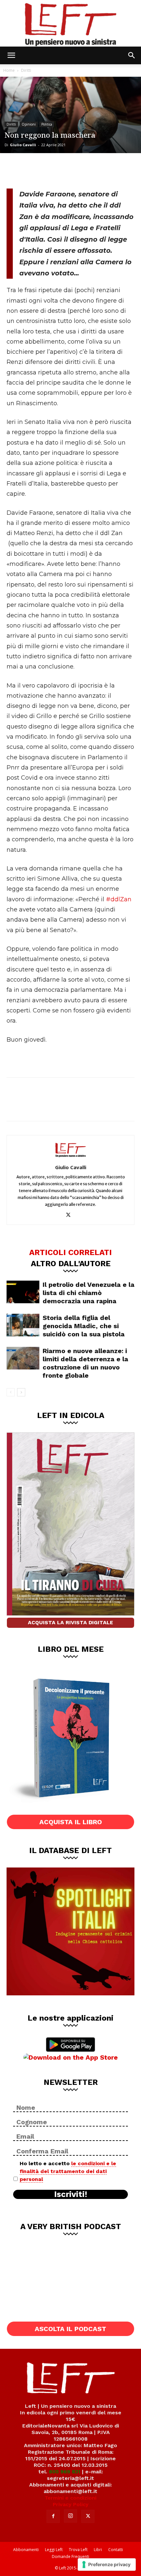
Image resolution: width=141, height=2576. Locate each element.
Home (9, 70)
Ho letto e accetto (68, 2171)
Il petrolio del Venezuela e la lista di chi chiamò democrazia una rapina (89, 1293)
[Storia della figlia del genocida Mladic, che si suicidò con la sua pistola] (23, 1325)
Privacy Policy (71, 2504)
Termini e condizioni (70, 2498)
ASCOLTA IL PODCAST (70, 2329)
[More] (82, 170)
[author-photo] (70, 1158)
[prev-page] (11, 1392)
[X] (38, 170)
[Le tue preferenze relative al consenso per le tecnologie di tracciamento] (107, 2565)
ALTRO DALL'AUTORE (71, 1263)
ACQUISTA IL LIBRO (71, 1822)
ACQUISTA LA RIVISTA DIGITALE (70, 1622)
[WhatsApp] (60, 170)
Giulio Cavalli (23, 145)
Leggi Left (54, 2550)
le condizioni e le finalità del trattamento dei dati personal (68, 2171)
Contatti (116, 2550)
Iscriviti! (71, 2194)
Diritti (26, 70)
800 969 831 (65, 2472)
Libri (98, 2550)
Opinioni (29, 124)
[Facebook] (16, 170)
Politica (47, 124)
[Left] (70, 23)
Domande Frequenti (70, 2556)
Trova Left (78, 2550)
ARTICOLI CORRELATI (70, 1252)
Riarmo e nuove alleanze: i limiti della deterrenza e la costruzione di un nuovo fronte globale (85, 1363)
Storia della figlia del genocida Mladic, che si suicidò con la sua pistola (84, 1326)
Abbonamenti (26, 2550)
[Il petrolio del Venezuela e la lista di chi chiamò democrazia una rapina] (23, 1292)
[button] (11, 55)
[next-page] (21, 1392)
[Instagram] (70, 2516)
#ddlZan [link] (119, 899)
